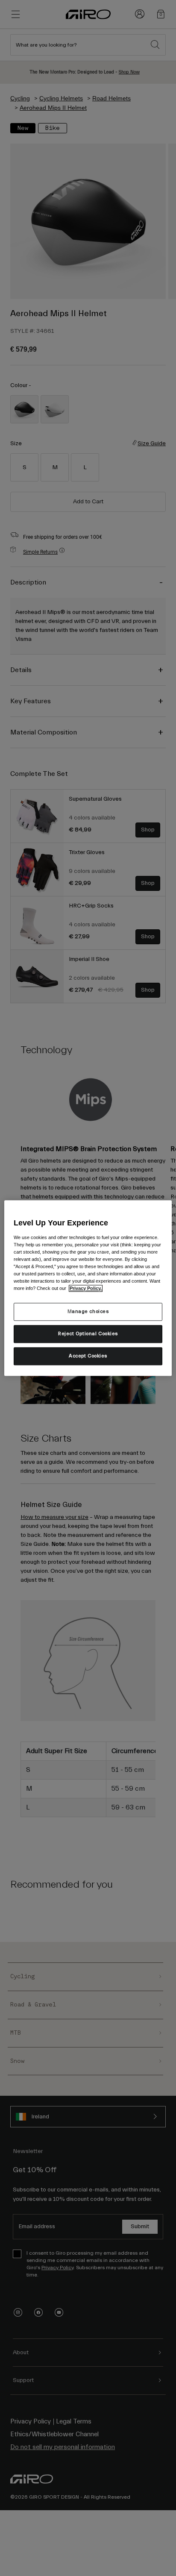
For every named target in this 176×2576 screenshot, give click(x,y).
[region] (88, 1288)
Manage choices (88, 1311)
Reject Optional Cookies (88, 1334)
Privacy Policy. (86, 1288)
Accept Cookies (88, 1356)
